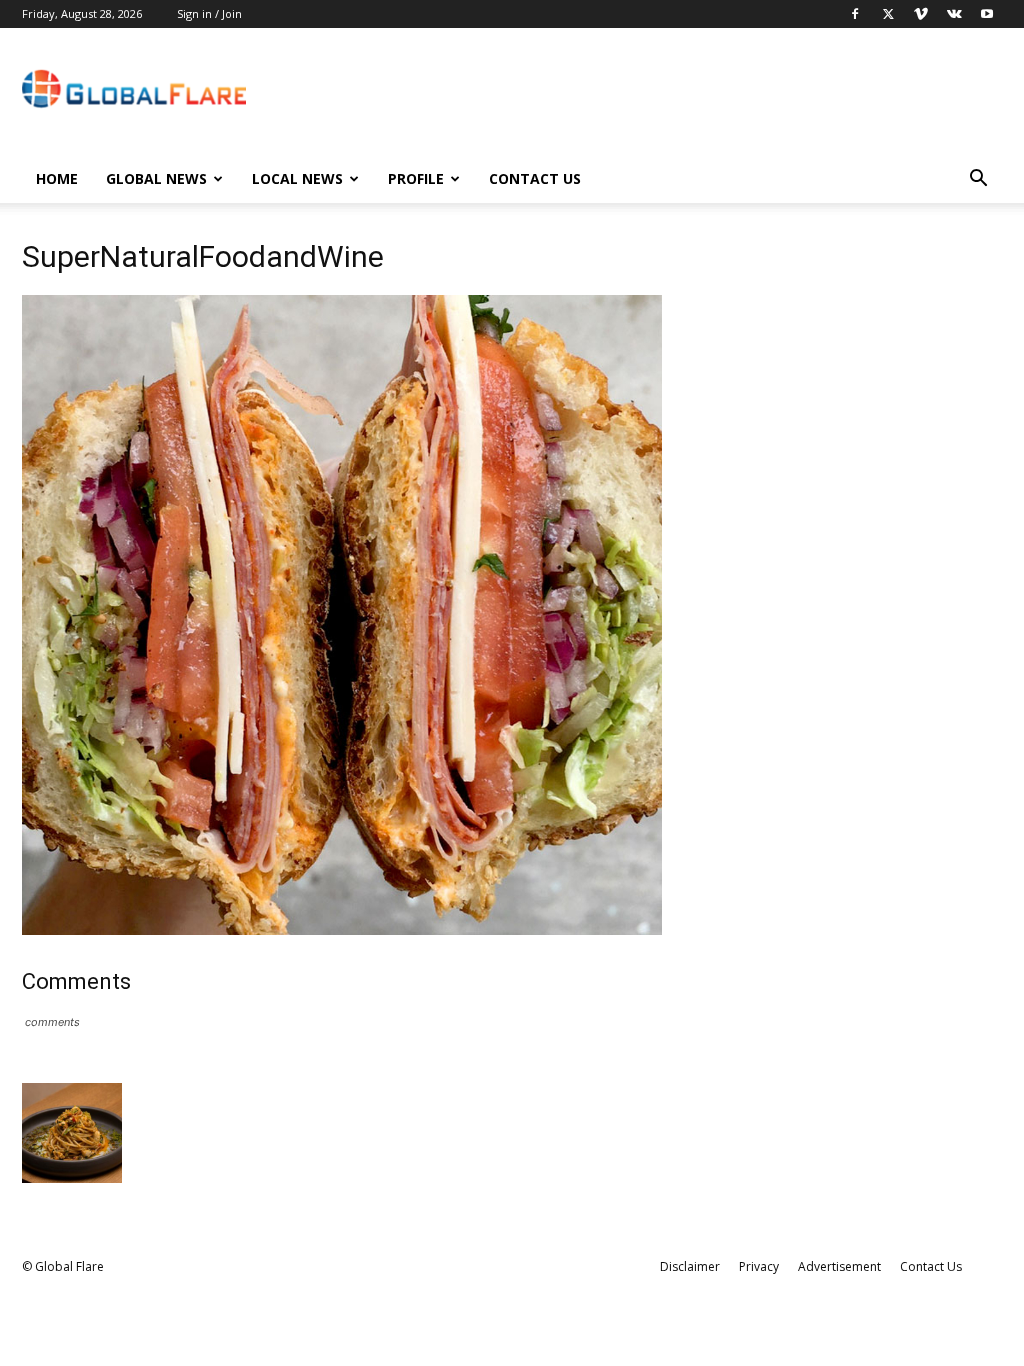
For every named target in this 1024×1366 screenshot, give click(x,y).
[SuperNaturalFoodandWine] (342, 929)
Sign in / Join (209, 13)
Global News (156, 178)
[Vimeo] (921, 14)
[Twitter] (888, 14)
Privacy (759, 1266)
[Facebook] (855, 14)
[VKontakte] (954, 14)
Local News (297, 178)
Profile (416, 178)
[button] (978, 180)
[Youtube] (987, 14)
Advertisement (839, 1266)
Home (57, 178)
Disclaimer (690, 1266)
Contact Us (535, 178)
